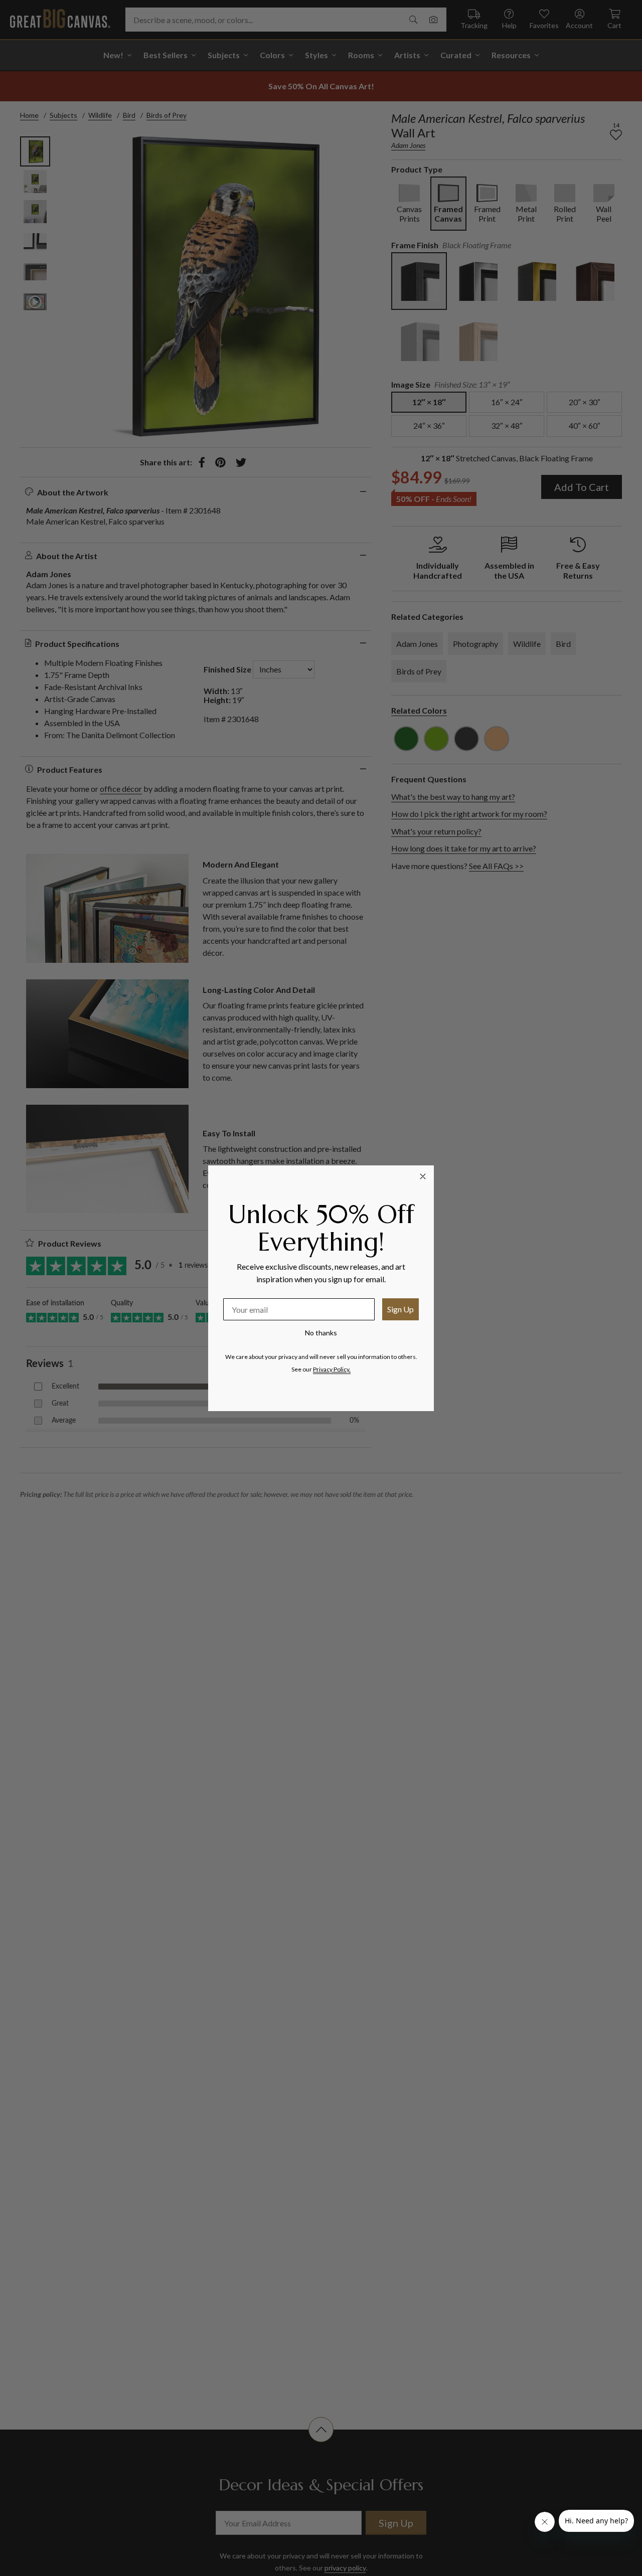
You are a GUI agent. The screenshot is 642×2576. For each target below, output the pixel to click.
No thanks (321, 1333)
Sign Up (400, 1309)
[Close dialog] (423, 1176)
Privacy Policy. (332, 1369)
